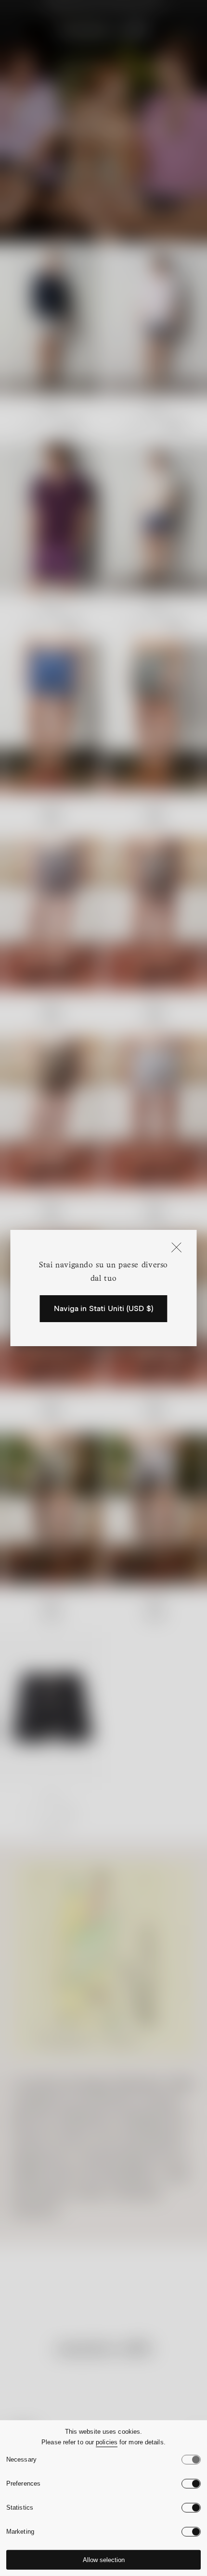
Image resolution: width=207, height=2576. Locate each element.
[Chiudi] (177, 1248)
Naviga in (103, 1309)
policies (107, 2442)
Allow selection (104, 2560)
